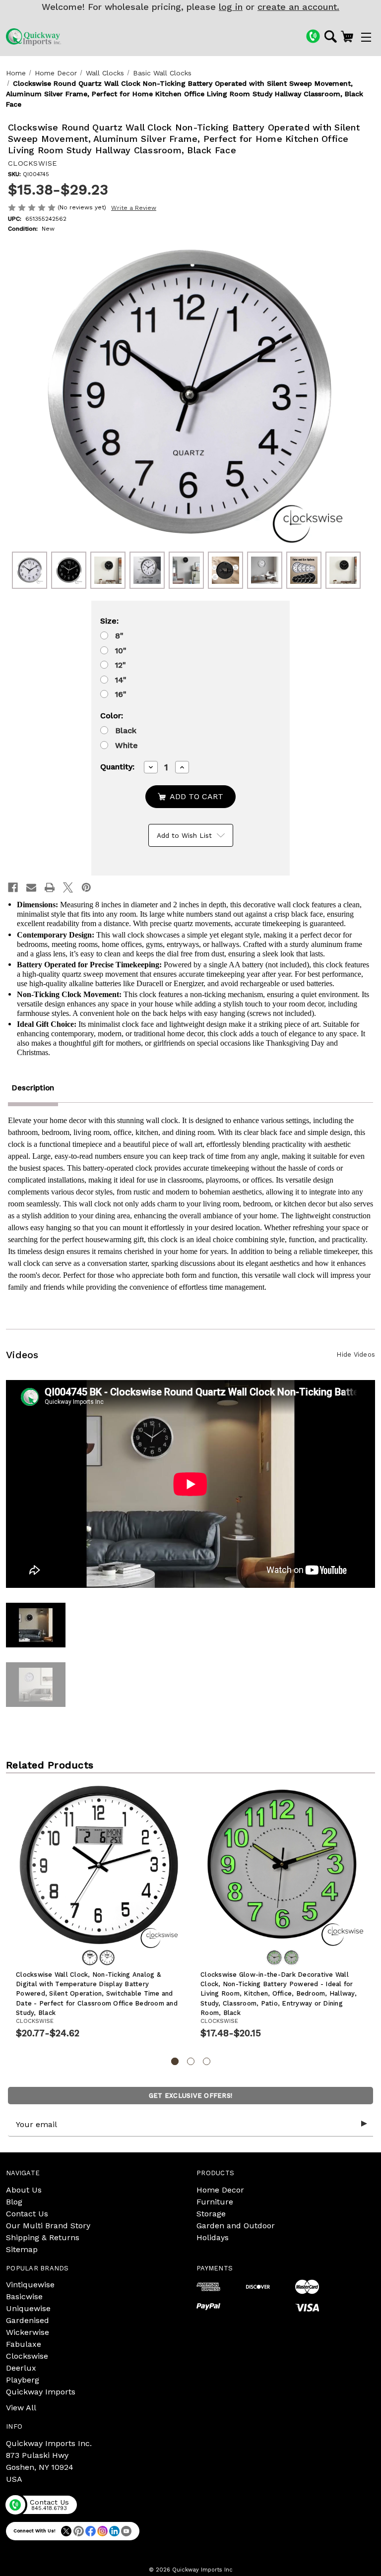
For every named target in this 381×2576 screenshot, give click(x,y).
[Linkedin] (114, 2531)
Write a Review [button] (134, 208)
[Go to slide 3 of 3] (207, 2061)
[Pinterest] (86, 887)
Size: (109, 621)
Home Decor (220, 2190)
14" (121, 680)
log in (231, 7)
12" (121, 665)
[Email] (31, 887)
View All (21, 2408)
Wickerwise (28, 2332)
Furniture (215, 2202)
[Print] (50, 887)
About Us (24, 2190)
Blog (14, 2202)
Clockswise (27, 2356)
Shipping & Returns (43, 2237)
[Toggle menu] (366, 37)
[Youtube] (126, 2531)
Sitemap (22, 2249)
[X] (68, 887)
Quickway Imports (41, 2392)
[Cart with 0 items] (347, 36)
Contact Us (27, 2214)
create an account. (298, 7)
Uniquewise (28, 2308)
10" (121, 651)
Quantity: (117, 767)
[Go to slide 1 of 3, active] (175, 2061)
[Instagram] (102, 2531)
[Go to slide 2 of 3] (191, 2061)
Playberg (23, 2380)
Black (126, 730)
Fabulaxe (24, 2344)
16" (121, 694)
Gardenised (28, 2320)
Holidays (213, 2237)
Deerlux (21, 2368)
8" (119, 636)
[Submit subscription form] (364, 2124)
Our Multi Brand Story (48, 2226)
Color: (112, 716)
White (127, 745)
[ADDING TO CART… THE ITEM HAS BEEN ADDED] (190, 797)
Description (33, 1088)
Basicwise (24, 2296)
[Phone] (313, 36)
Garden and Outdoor (236, 2226)
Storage (211, 2214)
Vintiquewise (30, 2285)
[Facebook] (13, 887)
